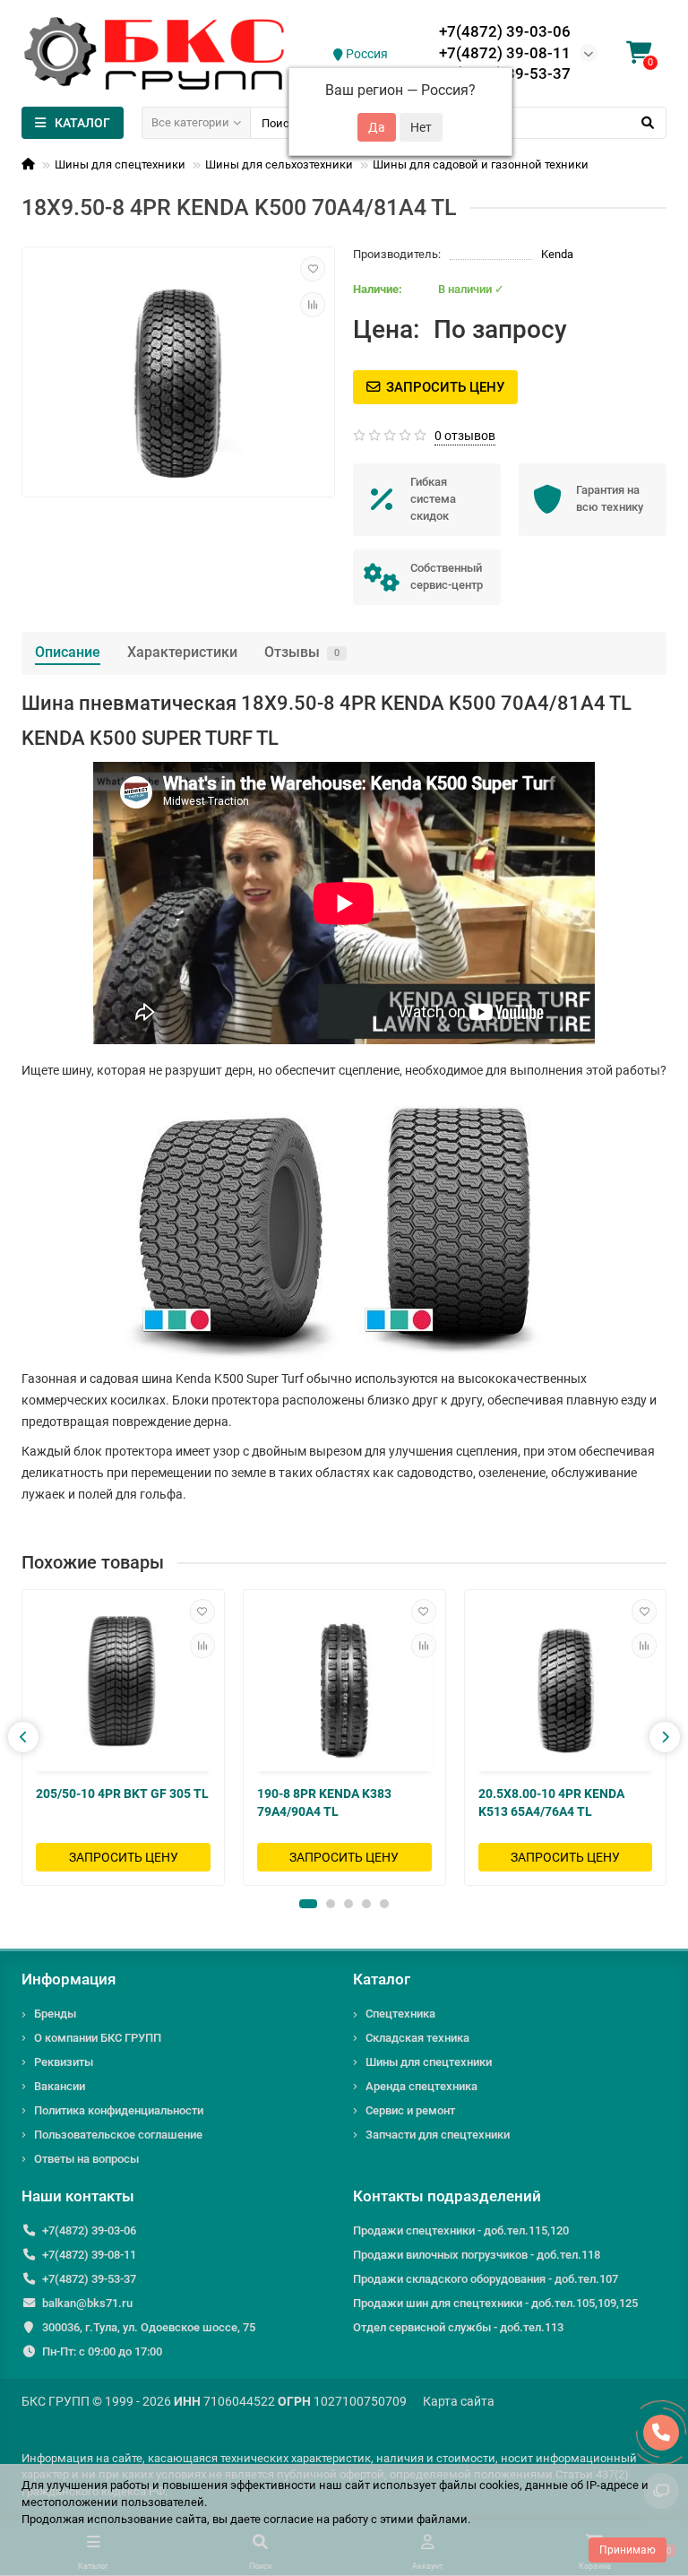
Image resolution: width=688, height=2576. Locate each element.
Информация (69, 1979)
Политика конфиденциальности (119, 2110)
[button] (308, 1904)
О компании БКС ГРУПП (98, 2038)
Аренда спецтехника (421, 2086)
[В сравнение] (313, 305)
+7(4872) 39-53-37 (89, 2279)
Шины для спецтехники (120, 164)
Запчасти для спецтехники (438, 2135)
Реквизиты (64, 2062)
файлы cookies (479, 2485)
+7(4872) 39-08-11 (505, 53)
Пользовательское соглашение (118, 2135)
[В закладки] (313, 269)
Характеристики (182, 652)
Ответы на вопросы (86, 2159)
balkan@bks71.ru (87, 2303)
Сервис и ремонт (410, 2110)
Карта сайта (459, 2401)
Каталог (382, 1979)
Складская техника (417, 2038)
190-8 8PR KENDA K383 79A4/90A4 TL (324, 1802)
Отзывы (302, 652)
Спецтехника (400, 2014)
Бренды (55, 2014)
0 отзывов (465, 436)
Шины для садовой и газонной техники (481, 164)
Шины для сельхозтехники (279, 164)
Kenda (557, 254)
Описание (68, 652)
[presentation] (23, 1737)
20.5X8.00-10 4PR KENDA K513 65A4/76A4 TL (551, 1802)
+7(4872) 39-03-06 (505, 31)
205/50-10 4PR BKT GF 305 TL (122, 1794)
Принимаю (628, 2550)
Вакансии (60, 2086)
